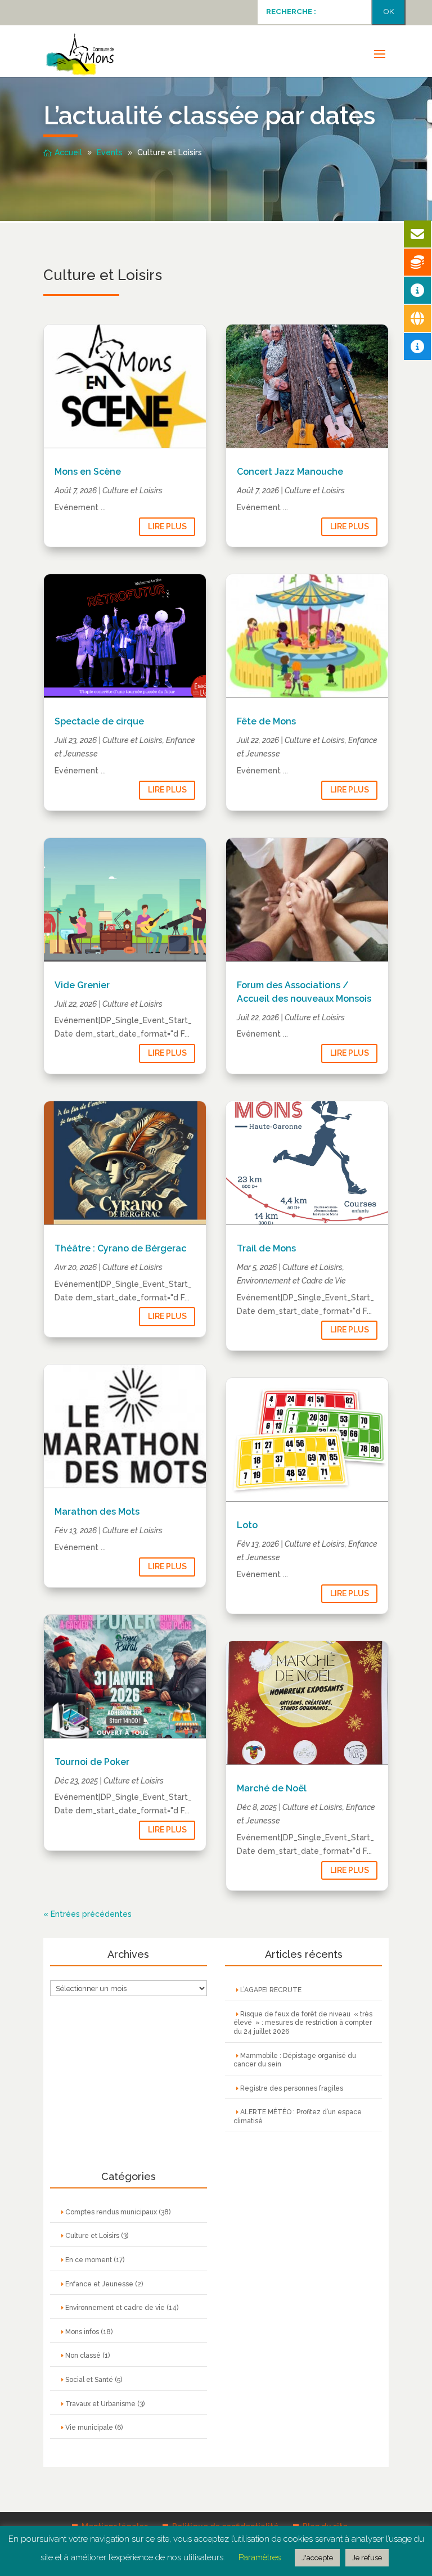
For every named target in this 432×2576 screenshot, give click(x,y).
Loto (247, 1525)
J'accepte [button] (317, 2558)
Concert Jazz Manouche (290, 472)
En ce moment (89, 2260)
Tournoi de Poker (92, 1762)
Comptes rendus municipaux (111, 2212)
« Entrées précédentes (87, 1914)
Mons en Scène (88, 472)
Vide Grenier (82, 985)
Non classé (83, 2356)
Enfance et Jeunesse (99, 2284)
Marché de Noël (272, 1788)
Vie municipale (89, 2428)
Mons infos (82, 2332)
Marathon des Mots (97, 1512)
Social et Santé (89, 2380)
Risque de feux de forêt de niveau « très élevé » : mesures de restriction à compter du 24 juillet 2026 (303, 2023)
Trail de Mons (266, 1248)
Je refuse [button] (367, 2558)
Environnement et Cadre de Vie (291, 1281)
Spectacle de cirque (99, 721)
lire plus (167, 526)
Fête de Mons (266, 721)
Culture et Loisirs (132, 490)
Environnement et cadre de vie (115, 2308)
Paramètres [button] (260, 2557)
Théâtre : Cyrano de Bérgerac (120, 1248)
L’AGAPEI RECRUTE (271, 1990)
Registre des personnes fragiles (292, 2088)
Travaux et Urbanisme (100, 2404)
